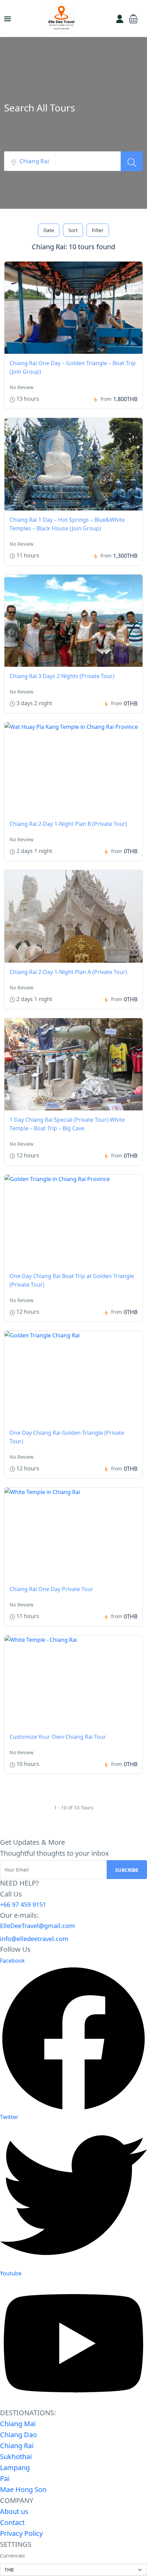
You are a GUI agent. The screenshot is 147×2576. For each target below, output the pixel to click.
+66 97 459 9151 (23, 1904)
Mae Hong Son (23, 2489)
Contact (12, 2522)
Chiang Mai (18, 2424)
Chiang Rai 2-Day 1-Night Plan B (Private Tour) (68, 824)
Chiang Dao (18, 2435)
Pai (5, 2478)
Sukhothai (16, 2457)
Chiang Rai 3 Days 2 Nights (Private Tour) (62, 676)
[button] (133, 18)
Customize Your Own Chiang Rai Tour (58, 1737)
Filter (98, 230)
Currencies (12, 2556)
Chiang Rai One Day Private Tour (51, 1589)
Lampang (15, 2467)
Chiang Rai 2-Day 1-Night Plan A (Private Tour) (68, 972)
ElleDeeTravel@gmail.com (37, 1926)
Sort (73, 230)
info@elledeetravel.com (34, 1939)
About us (14, 2511)
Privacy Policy (21, 2533)
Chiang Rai (17, 2446)
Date (49, 230)
